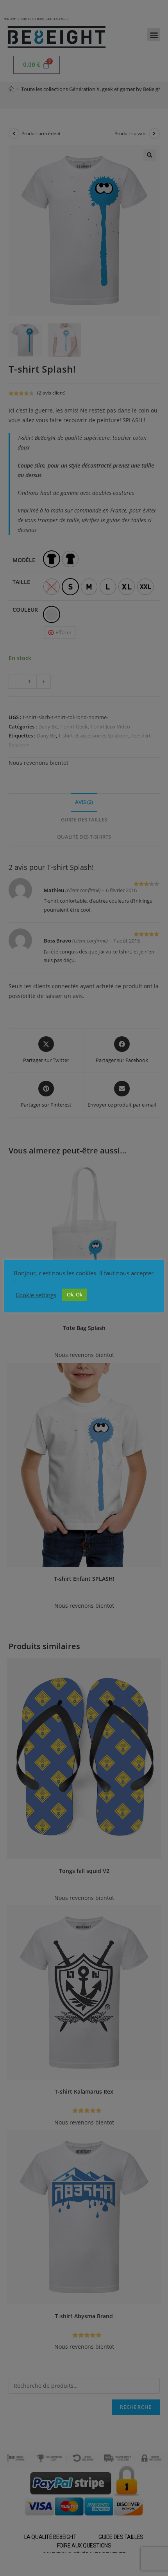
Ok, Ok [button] (75, 1294)
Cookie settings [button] (36, 1295)
